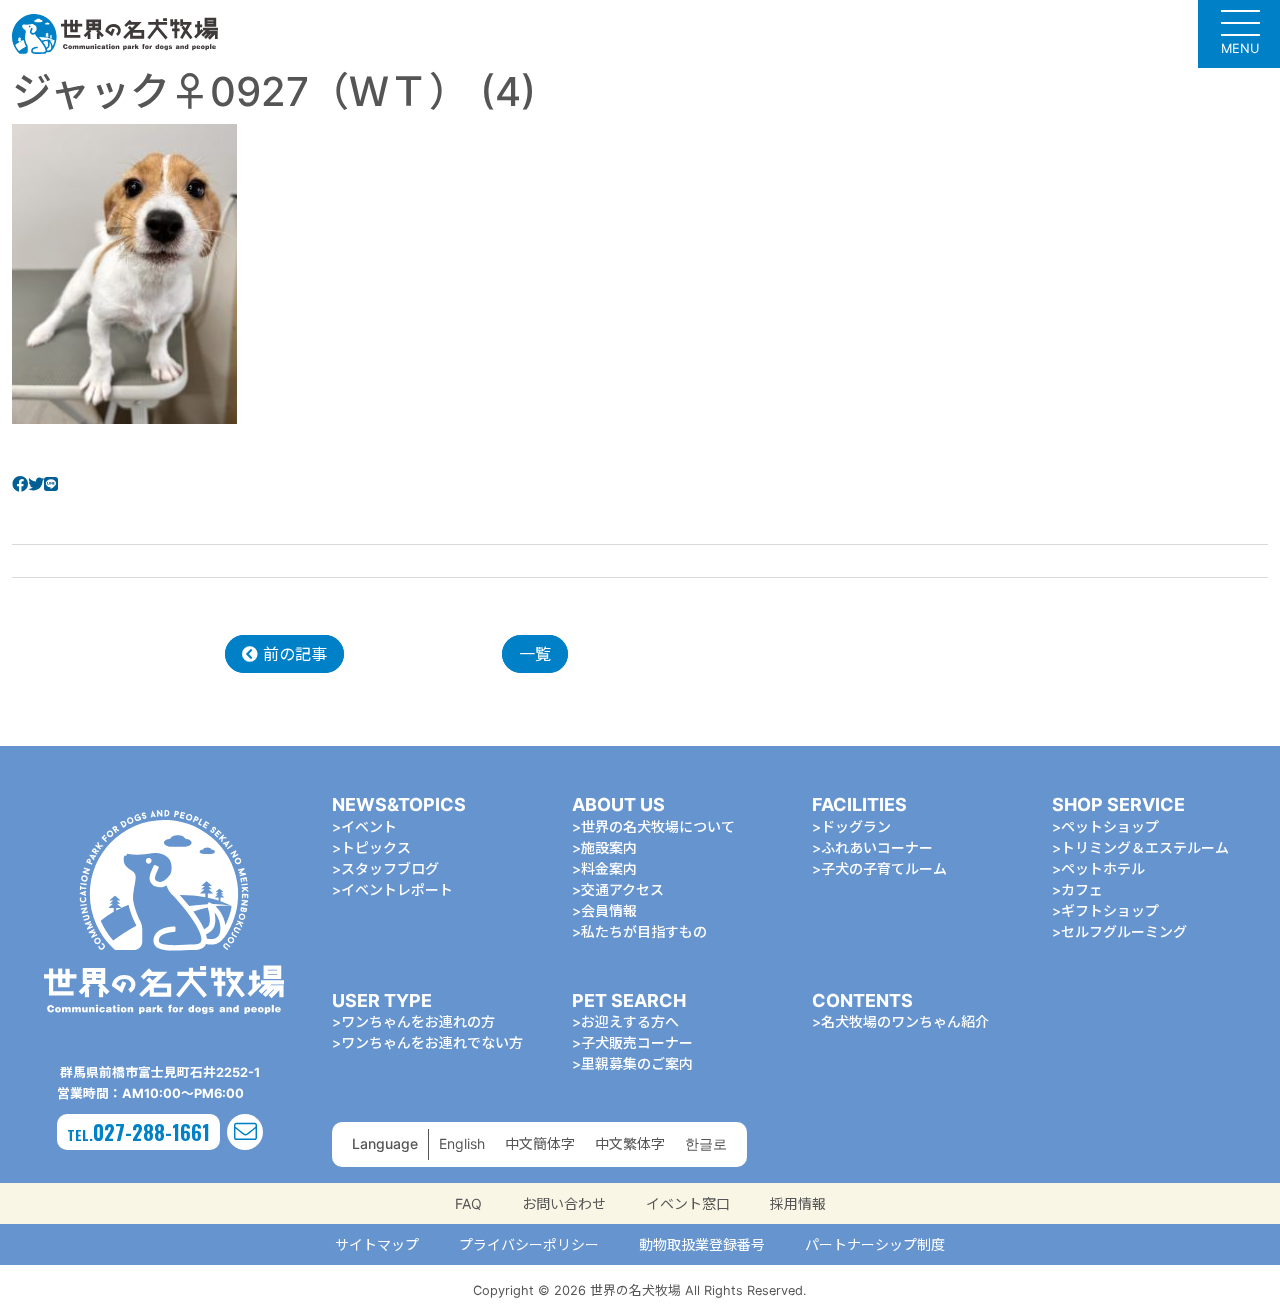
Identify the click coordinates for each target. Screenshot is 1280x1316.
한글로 (706, 1143)
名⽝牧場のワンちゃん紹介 (905, 1021)
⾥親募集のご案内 (637, 1063)
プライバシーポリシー (529, 1244)
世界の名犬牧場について (658, 826)
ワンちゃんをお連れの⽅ (418, 1021)
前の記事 (292, 654)
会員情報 (609, 910)
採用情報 (798, 1203)
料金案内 (609, 868)
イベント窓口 (688, 1203)
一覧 (535, 654)
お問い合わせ (564, 1203)
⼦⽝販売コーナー (637, 1042)
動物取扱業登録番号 (702, 1244)
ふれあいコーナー (877, 847)
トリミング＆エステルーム (1145, 847)
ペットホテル (1103, 868)
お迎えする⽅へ (630, 1021)
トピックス (376, 847)
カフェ (1082, 889)
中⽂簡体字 (540, 1143)
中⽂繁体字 (630, 1143)
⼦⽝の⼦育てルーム (884, 868)
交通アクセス (622, 889)
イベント (369, 826)
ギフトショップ (1110, 910)
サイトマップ (377, 1244)
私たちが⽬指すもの (644, 931)
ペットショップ (1110, 826)
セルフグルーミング (1124, 931)
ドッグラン (856, 826)
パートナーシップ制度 (875, 1244)
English (462, 1143)
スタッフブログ (390, 868)
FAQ (468, 1203)
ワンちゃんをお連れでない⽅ (432, 1042)
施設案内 (609, 847)
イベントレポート (397, 889)
